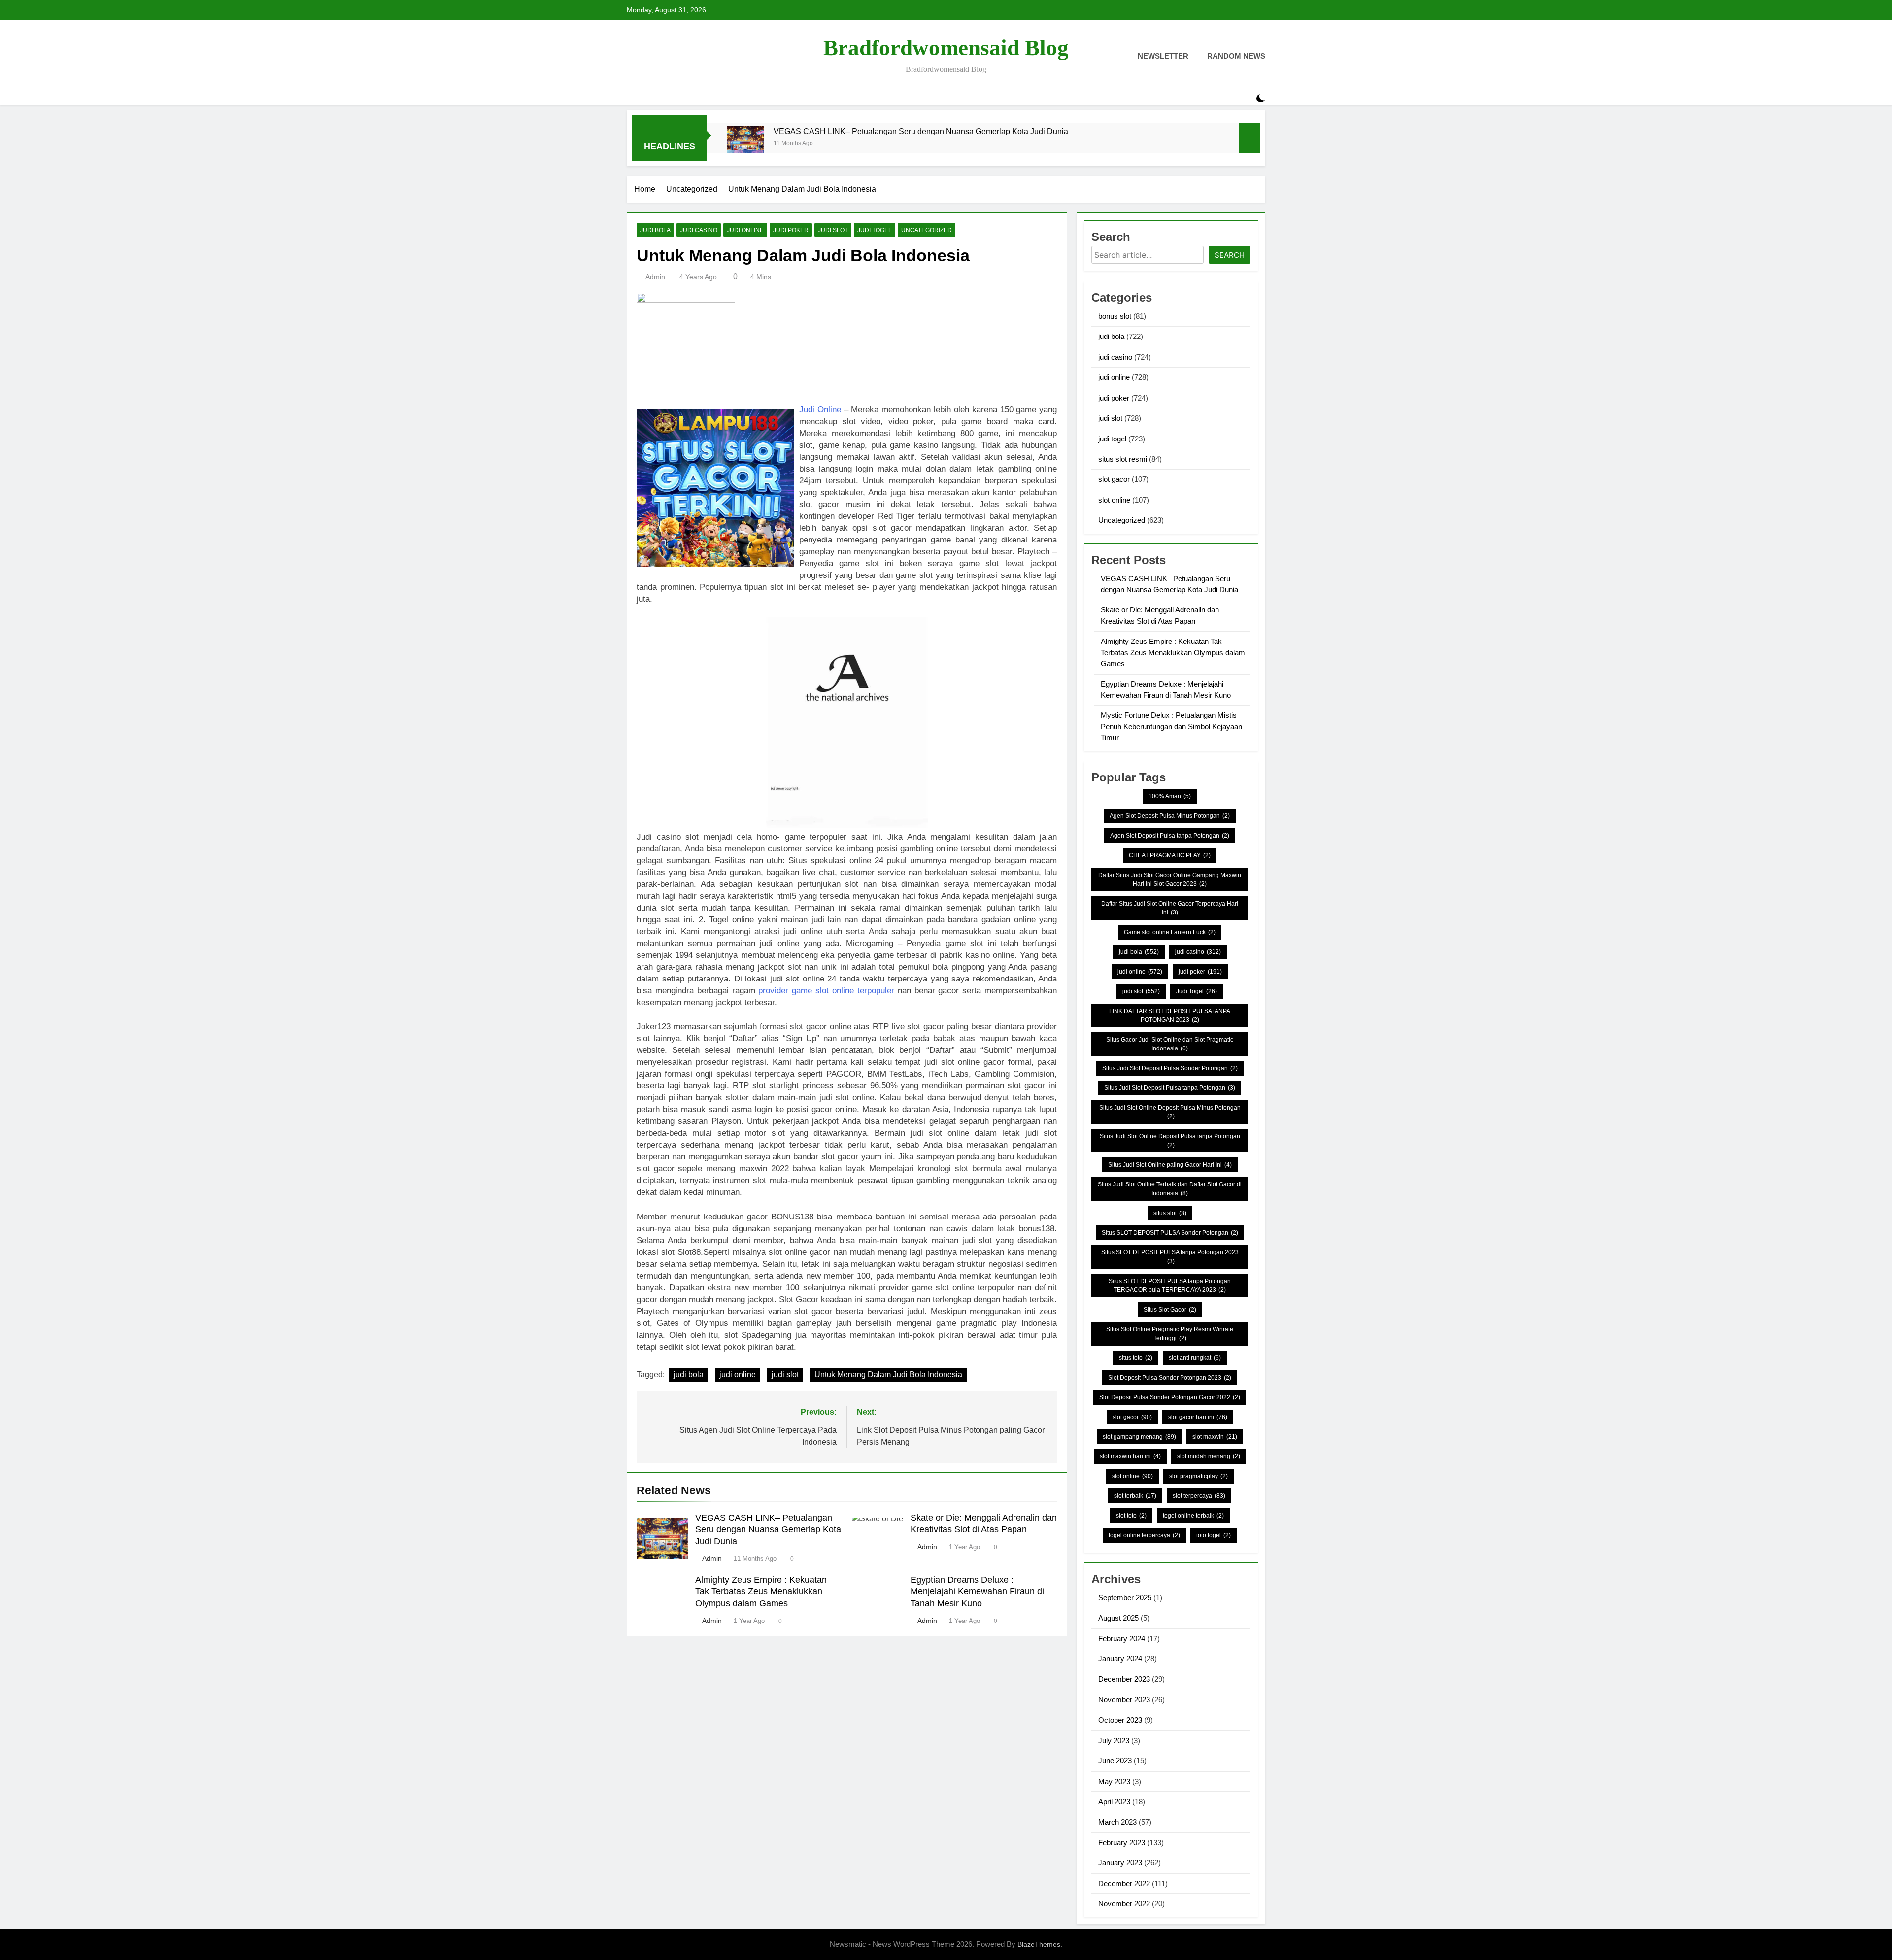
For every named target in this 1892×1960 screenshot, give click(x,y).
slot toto (1131, 1516)
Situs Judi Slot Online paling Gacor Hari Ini (1170, 1165)
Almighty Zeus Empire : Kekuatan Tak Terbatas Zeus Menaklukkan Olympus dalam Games (761, 1591)
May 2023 (1114, 1781)
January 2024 (1120, 1659)
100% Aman (1170, 796)
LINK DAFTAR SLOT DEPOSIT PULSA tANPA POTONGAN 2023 (1170, 1015)
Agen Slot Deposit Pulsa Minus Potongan (1170, 816)
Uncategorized (927, 230)
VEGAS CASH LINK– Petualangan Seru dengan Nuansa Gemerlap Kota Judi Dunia (921, 131)
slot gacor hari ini (1198, 1417)
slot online (1114, 500)
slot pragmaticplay (1199, 1476)
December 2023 (1124, 1679)
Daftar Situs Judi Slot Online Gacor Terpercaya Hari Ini (1170, 908)
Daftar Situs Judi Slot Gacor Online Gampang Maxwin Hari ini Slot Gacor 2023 (1170, 879)
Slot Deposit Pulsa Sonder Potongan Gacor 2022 (1170, 1397)
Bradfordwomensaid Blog (946, 48)
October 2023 (1120, 1720)
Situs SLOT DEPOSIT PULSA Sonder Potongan (1170, 1233)
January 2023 (1120, 1863)
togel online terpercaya (1144, 1535)
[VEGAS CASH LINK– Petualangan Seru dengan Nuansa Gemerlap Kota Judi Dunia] (745, 144)
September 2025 (1125, 1598)
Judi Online (820, 410)
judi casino (699, 230)
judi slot (833, 230)
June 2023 (1115, 1761)
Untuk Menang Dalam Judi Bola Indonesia (888, 1374)
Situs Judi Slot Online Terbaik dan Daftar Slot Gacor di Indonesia (1170, 1189)
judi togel (875, 230)
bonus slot (1115, 316)
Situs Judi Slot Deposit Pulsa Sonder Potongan (1170, 1068)
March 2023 (1117, 1822)
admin (655, 277)
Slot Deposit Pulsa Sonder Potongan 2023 (1170, 1378)
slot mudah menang (1209, 1456)
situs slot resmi (1123, 459)
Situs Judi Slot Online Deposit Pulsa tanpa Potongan (1170, 1141)
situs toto (1136, 1358)
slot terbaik (1135, 1496)
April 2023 (1114, 1802)
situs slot (1170, 1213)
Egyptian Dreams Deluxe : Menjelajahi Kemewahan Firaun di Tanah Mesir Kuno (977, 1591)
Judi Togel (1197, 991)
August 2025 (1118, 1618)
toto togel (1214, 1535)
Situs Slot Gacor (1170, 1310)
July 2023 (1114, 1740)
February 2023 (1122, 1842)
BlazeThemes (1039, 1944)
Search (1230, 255)
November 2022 (1124, 1904)
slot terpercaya (1199, 1496)
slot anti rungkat (1195, 1358)
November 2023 (1124, 1700)
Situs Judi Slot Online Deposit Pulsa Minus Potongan (1170, 1112)
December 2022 (1124, 1883)
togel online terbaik (1193, 1516)
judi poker (791, 230)
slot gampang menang (1139, 1437)
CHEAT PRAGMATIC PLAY (1170, 855)
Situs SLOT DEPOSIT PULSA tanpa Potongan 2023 (1170, 1257)
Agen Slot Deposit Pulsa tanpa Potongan (1170, 836)
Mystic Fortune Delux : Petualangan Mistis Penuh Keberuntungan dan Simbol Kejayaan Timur (1171, 726)
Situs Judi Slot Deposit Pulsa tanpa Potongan (1170, 1088)
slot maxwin (1215, 1437)
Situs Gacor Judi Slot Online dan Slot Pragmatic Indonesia (1170, 1044)
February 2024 (1122, 1639)
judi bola (655, 230)
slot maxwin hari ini (1130, 1456)
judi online (745, 230)
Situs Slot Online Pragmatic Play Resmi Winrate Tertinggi (1170, 1334)
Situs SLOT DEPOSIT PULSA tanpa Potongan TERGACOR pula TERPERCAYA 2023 (1170, 1285)
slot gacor (1114, 479)
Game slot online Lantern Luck (1170, 932)
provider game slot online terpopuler (826, 991)
